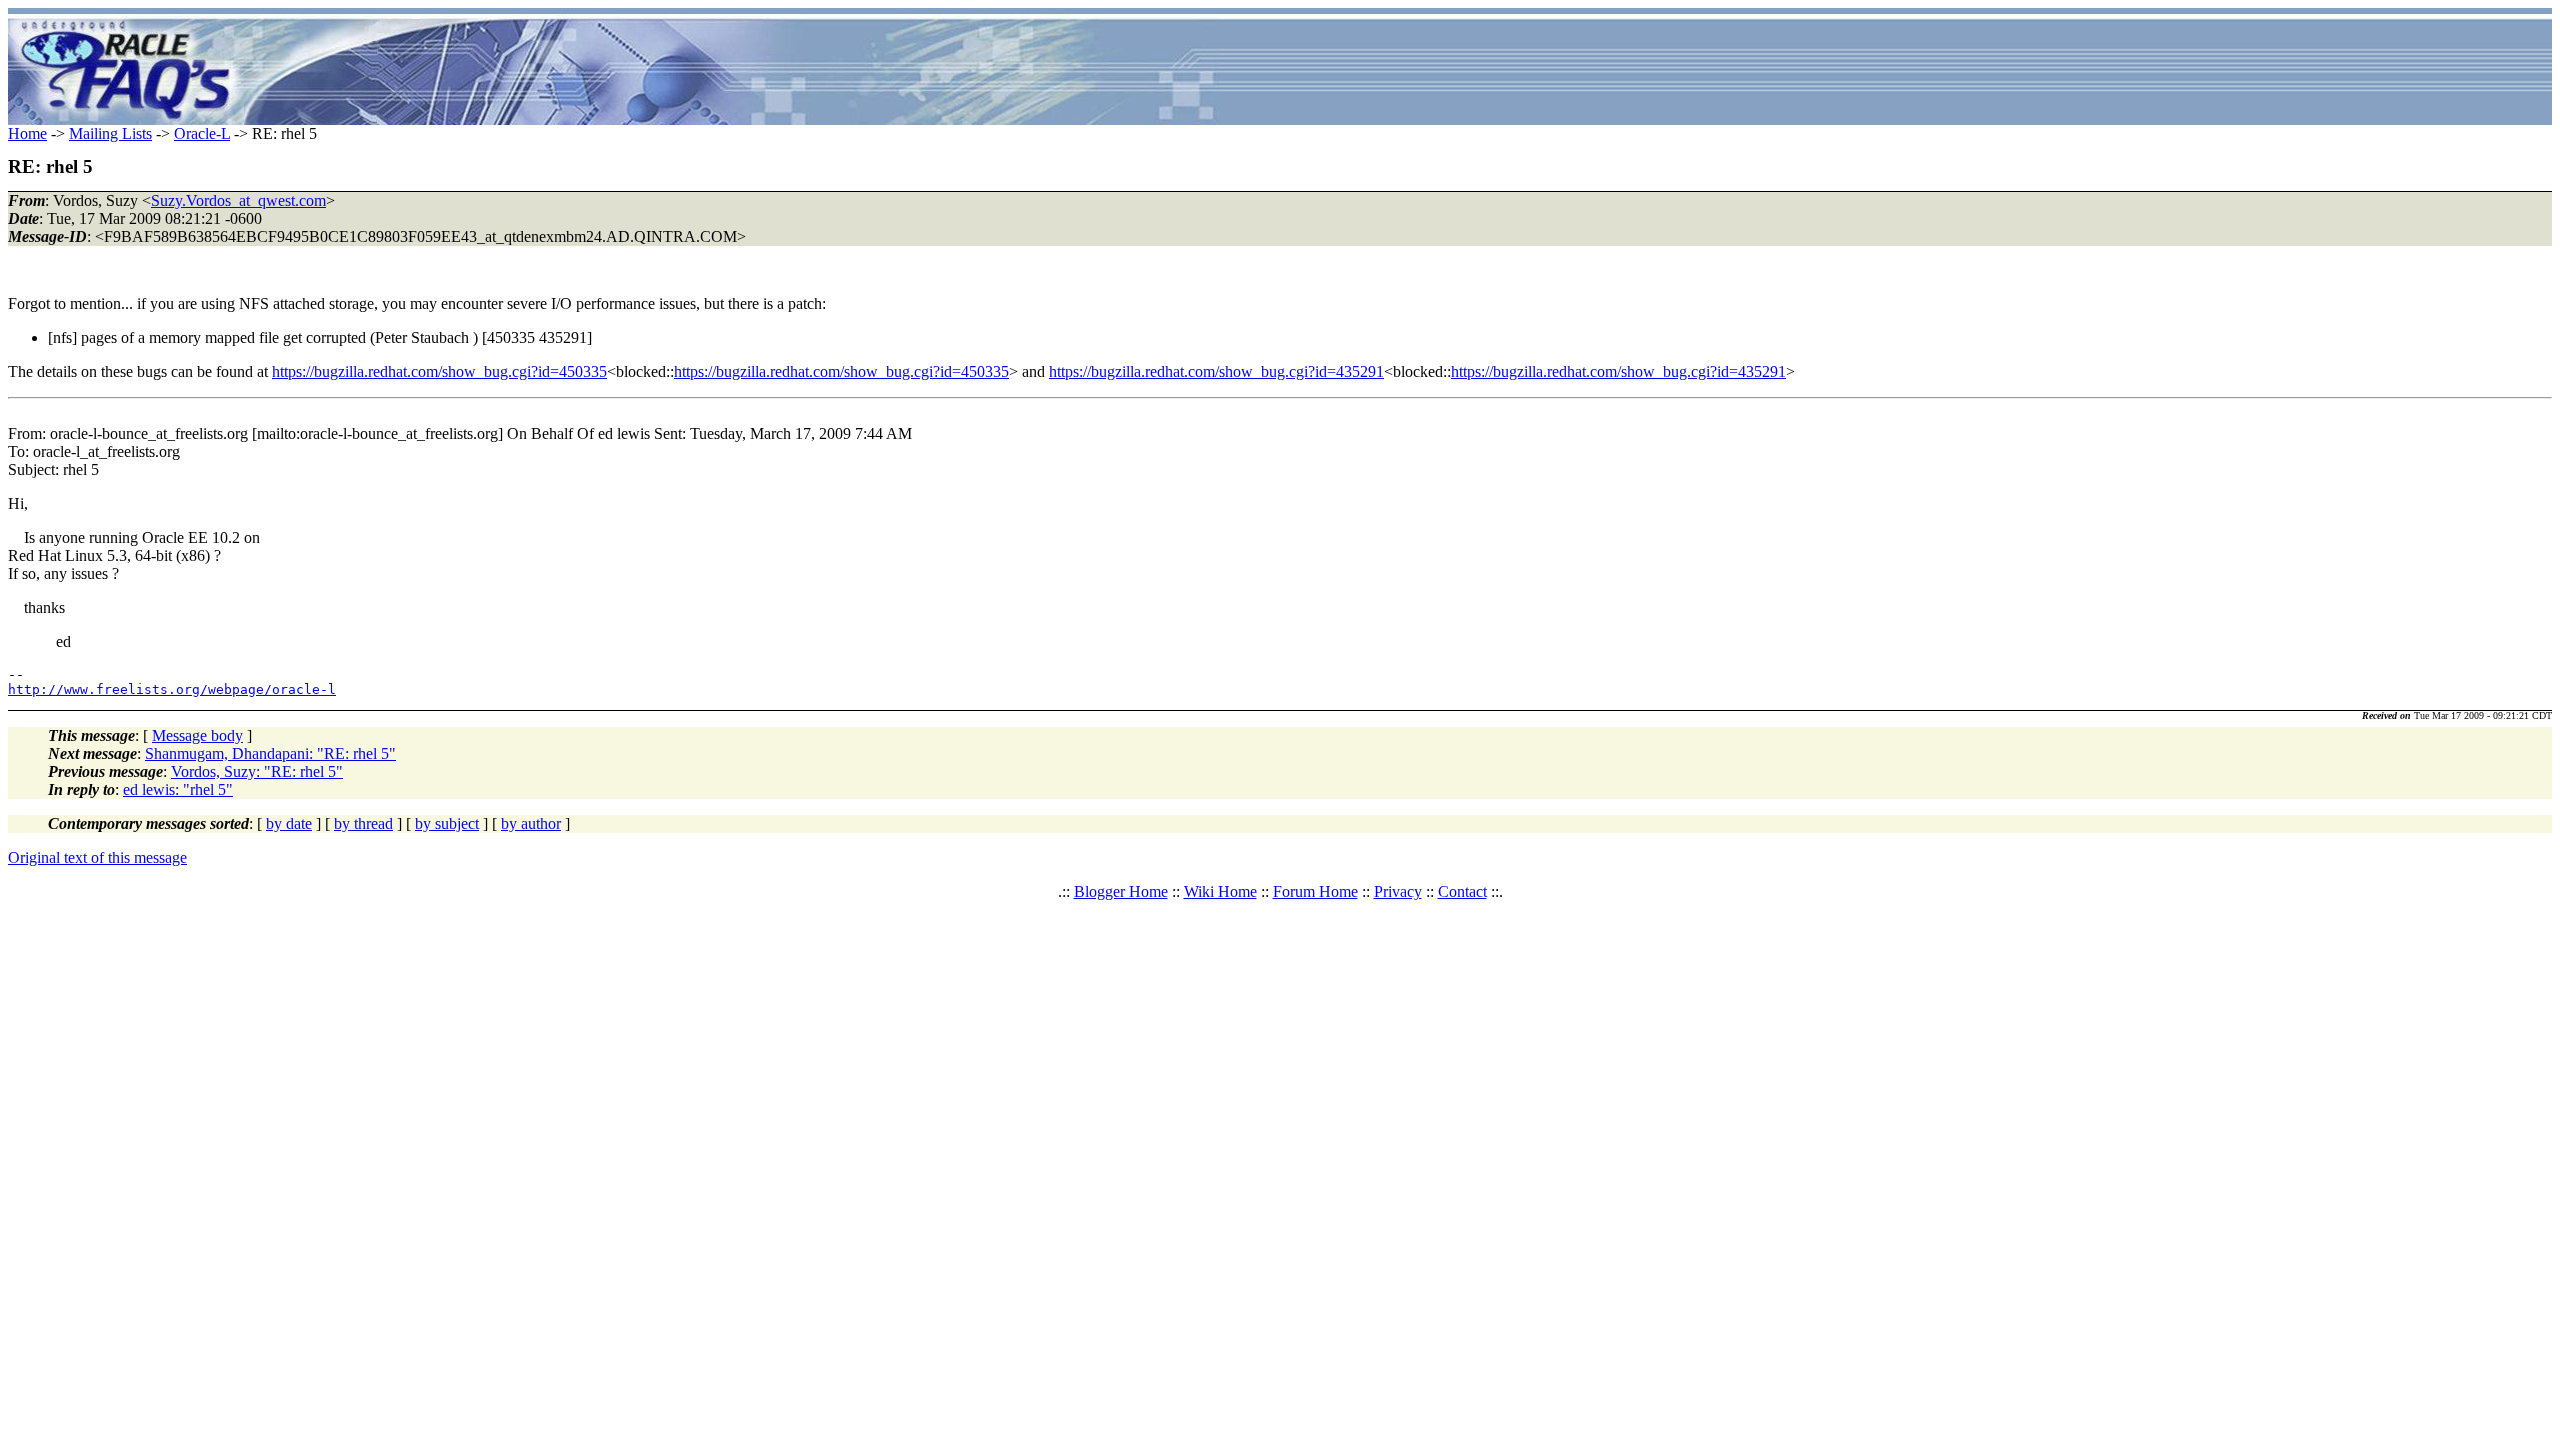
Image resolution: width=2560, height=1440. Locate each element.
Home (27, 133)
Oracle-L (202, 133)
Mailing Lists (110, 133)
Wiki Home (1220, 891)
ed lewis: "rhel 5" (178, 789)
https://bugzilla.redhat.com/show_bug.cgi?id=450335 (439, 371)
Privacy (1398, 891)
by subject (447, 823)
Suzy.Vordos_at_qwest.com (238, 200)
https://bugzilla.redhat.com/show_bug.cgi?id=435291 (1216, 371)
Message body (197, 735)
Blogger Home (1121, 891)
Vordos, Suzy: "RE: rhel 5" (257, 771)
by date (289, 823)
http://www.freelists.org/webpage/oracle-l (172, 689)
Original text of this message (97, 857)
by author (531, 823)
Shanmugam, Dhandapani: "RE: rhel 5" (270, 753)
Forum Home (1315, 891)
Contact (1462, 891)
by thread (363, 823)
